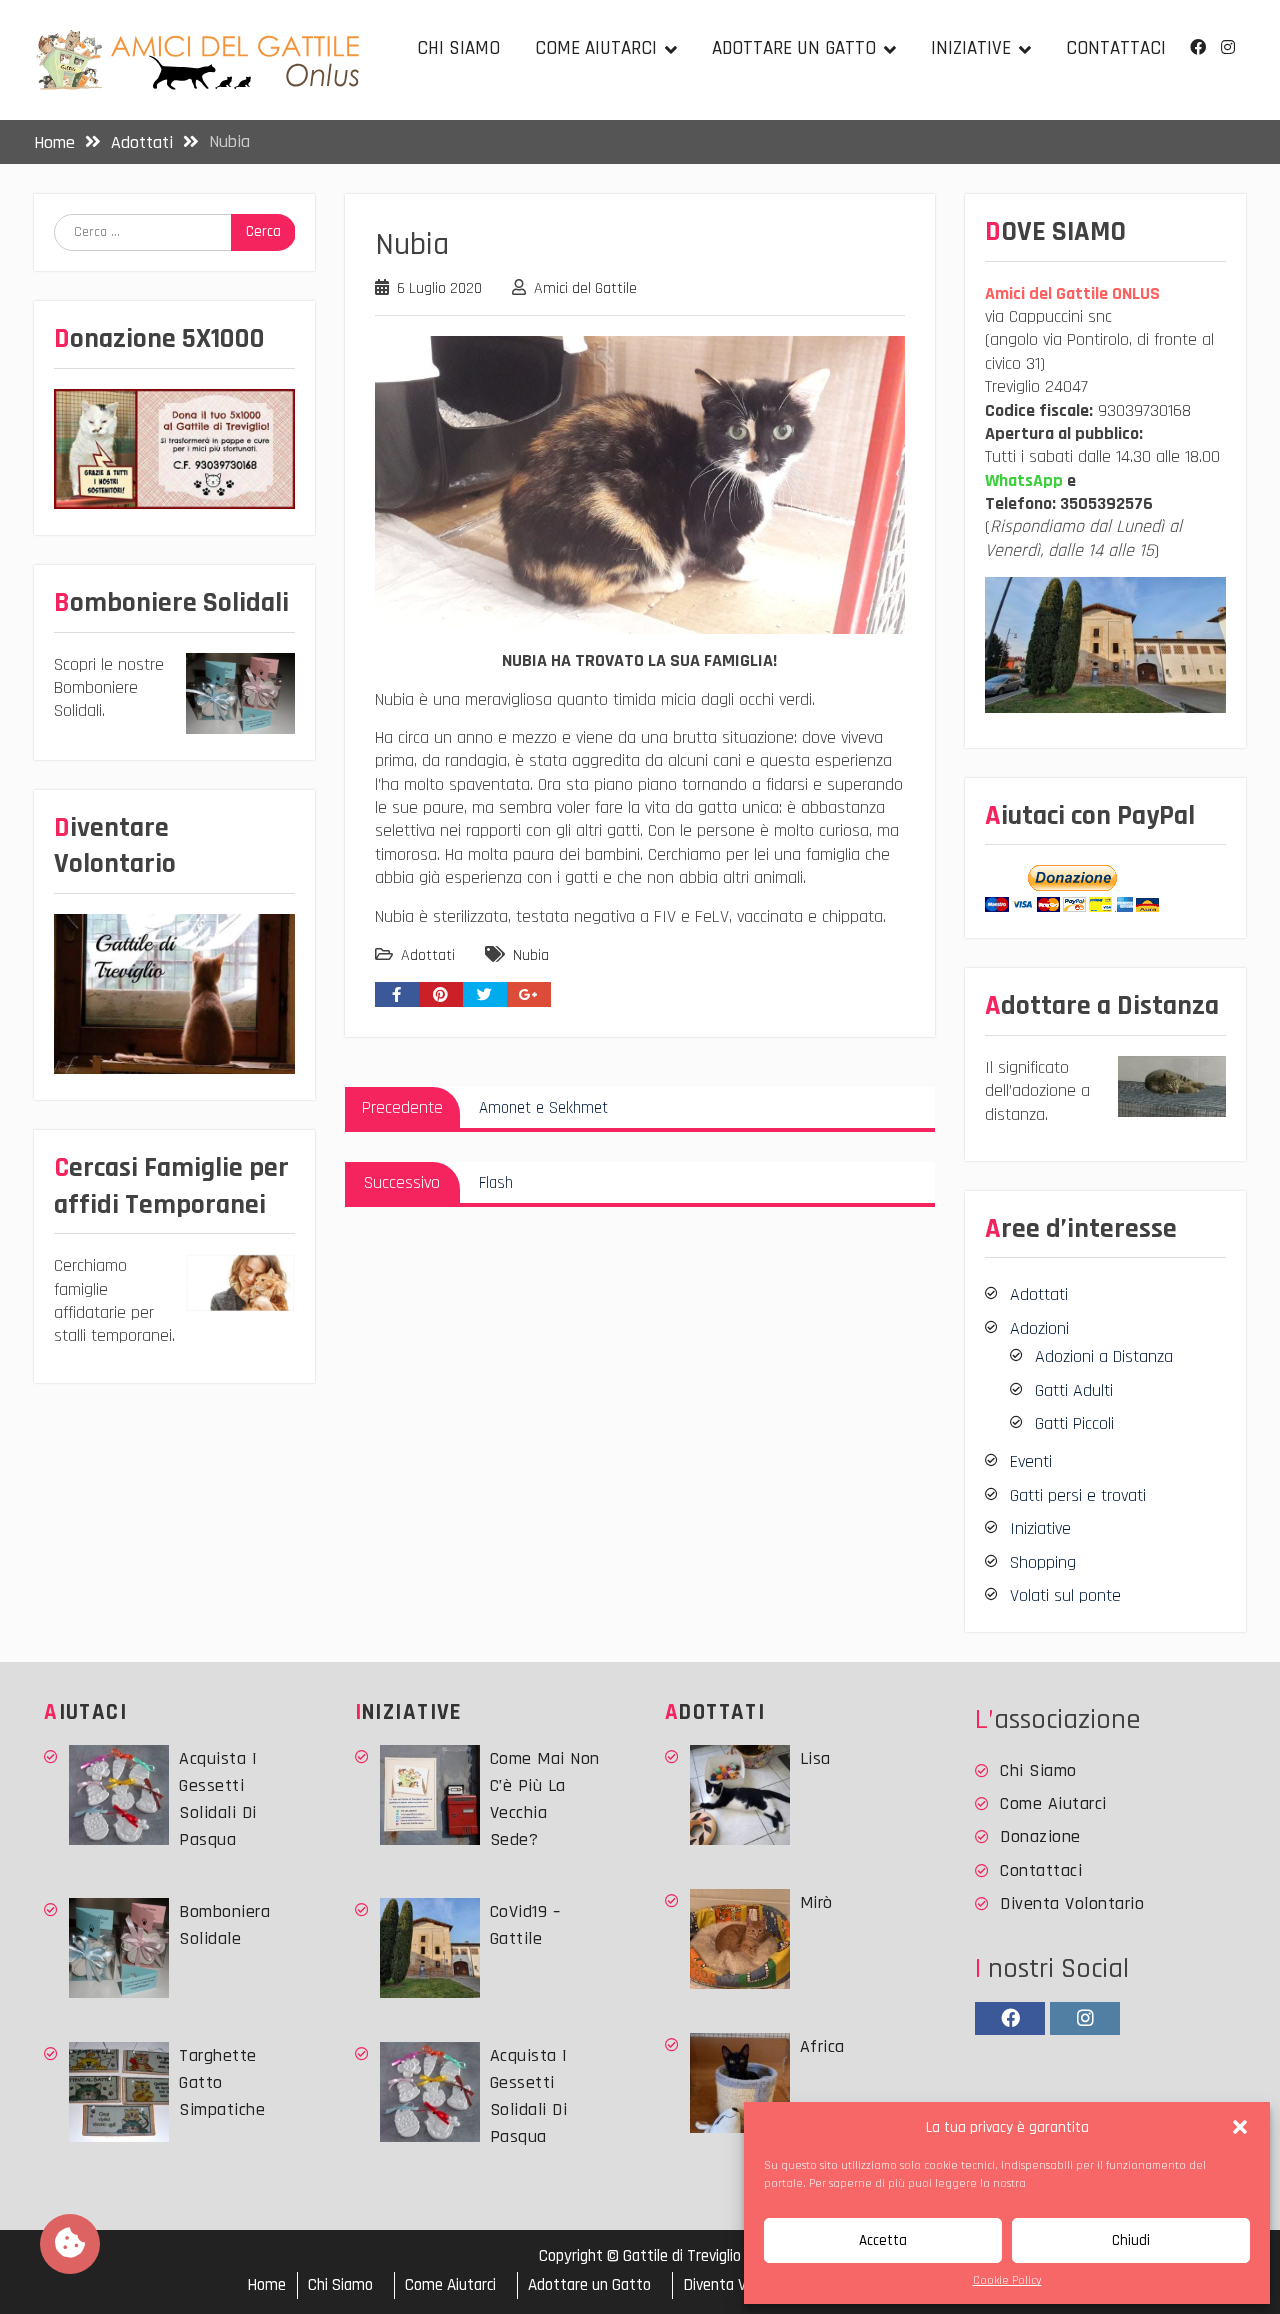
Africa (822, 2046)
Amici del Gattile (585, 288)
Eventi (1031, 1461)
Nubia (531, 955)
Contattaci (1116, 48)
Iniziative (971, 48)
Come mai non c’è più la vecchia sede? (545, 1799)
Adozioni (1039, 1328)
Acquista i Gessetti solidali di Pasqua (218, 1799)
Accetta (883, 2240)
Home (266, 2285)
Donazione (1040, 1836)
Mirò (816, 1902)
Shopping (1043, 1562)
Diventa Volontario (1072, 1903)
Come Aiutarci (596, 48)
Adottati (428, 955)
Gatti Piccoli (1074, 1423)
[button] (1240, 2127)
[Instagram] (1228, 47)
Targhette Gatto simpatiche (222, 2082)
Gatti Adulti (1074, 1390)
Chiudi (1131, 2240)
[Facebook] (1198, 47)
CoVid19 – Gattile (525, 1925)
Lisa (815, 1758)
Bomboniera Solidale (224, 1925)
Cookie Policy (1007, 2280)
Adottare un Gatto (794, 48)
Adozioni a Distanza (1104, 1356)
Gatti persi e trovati (1078, 1495)
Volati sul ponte (1065, 1595)
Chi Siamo (458, 48)
